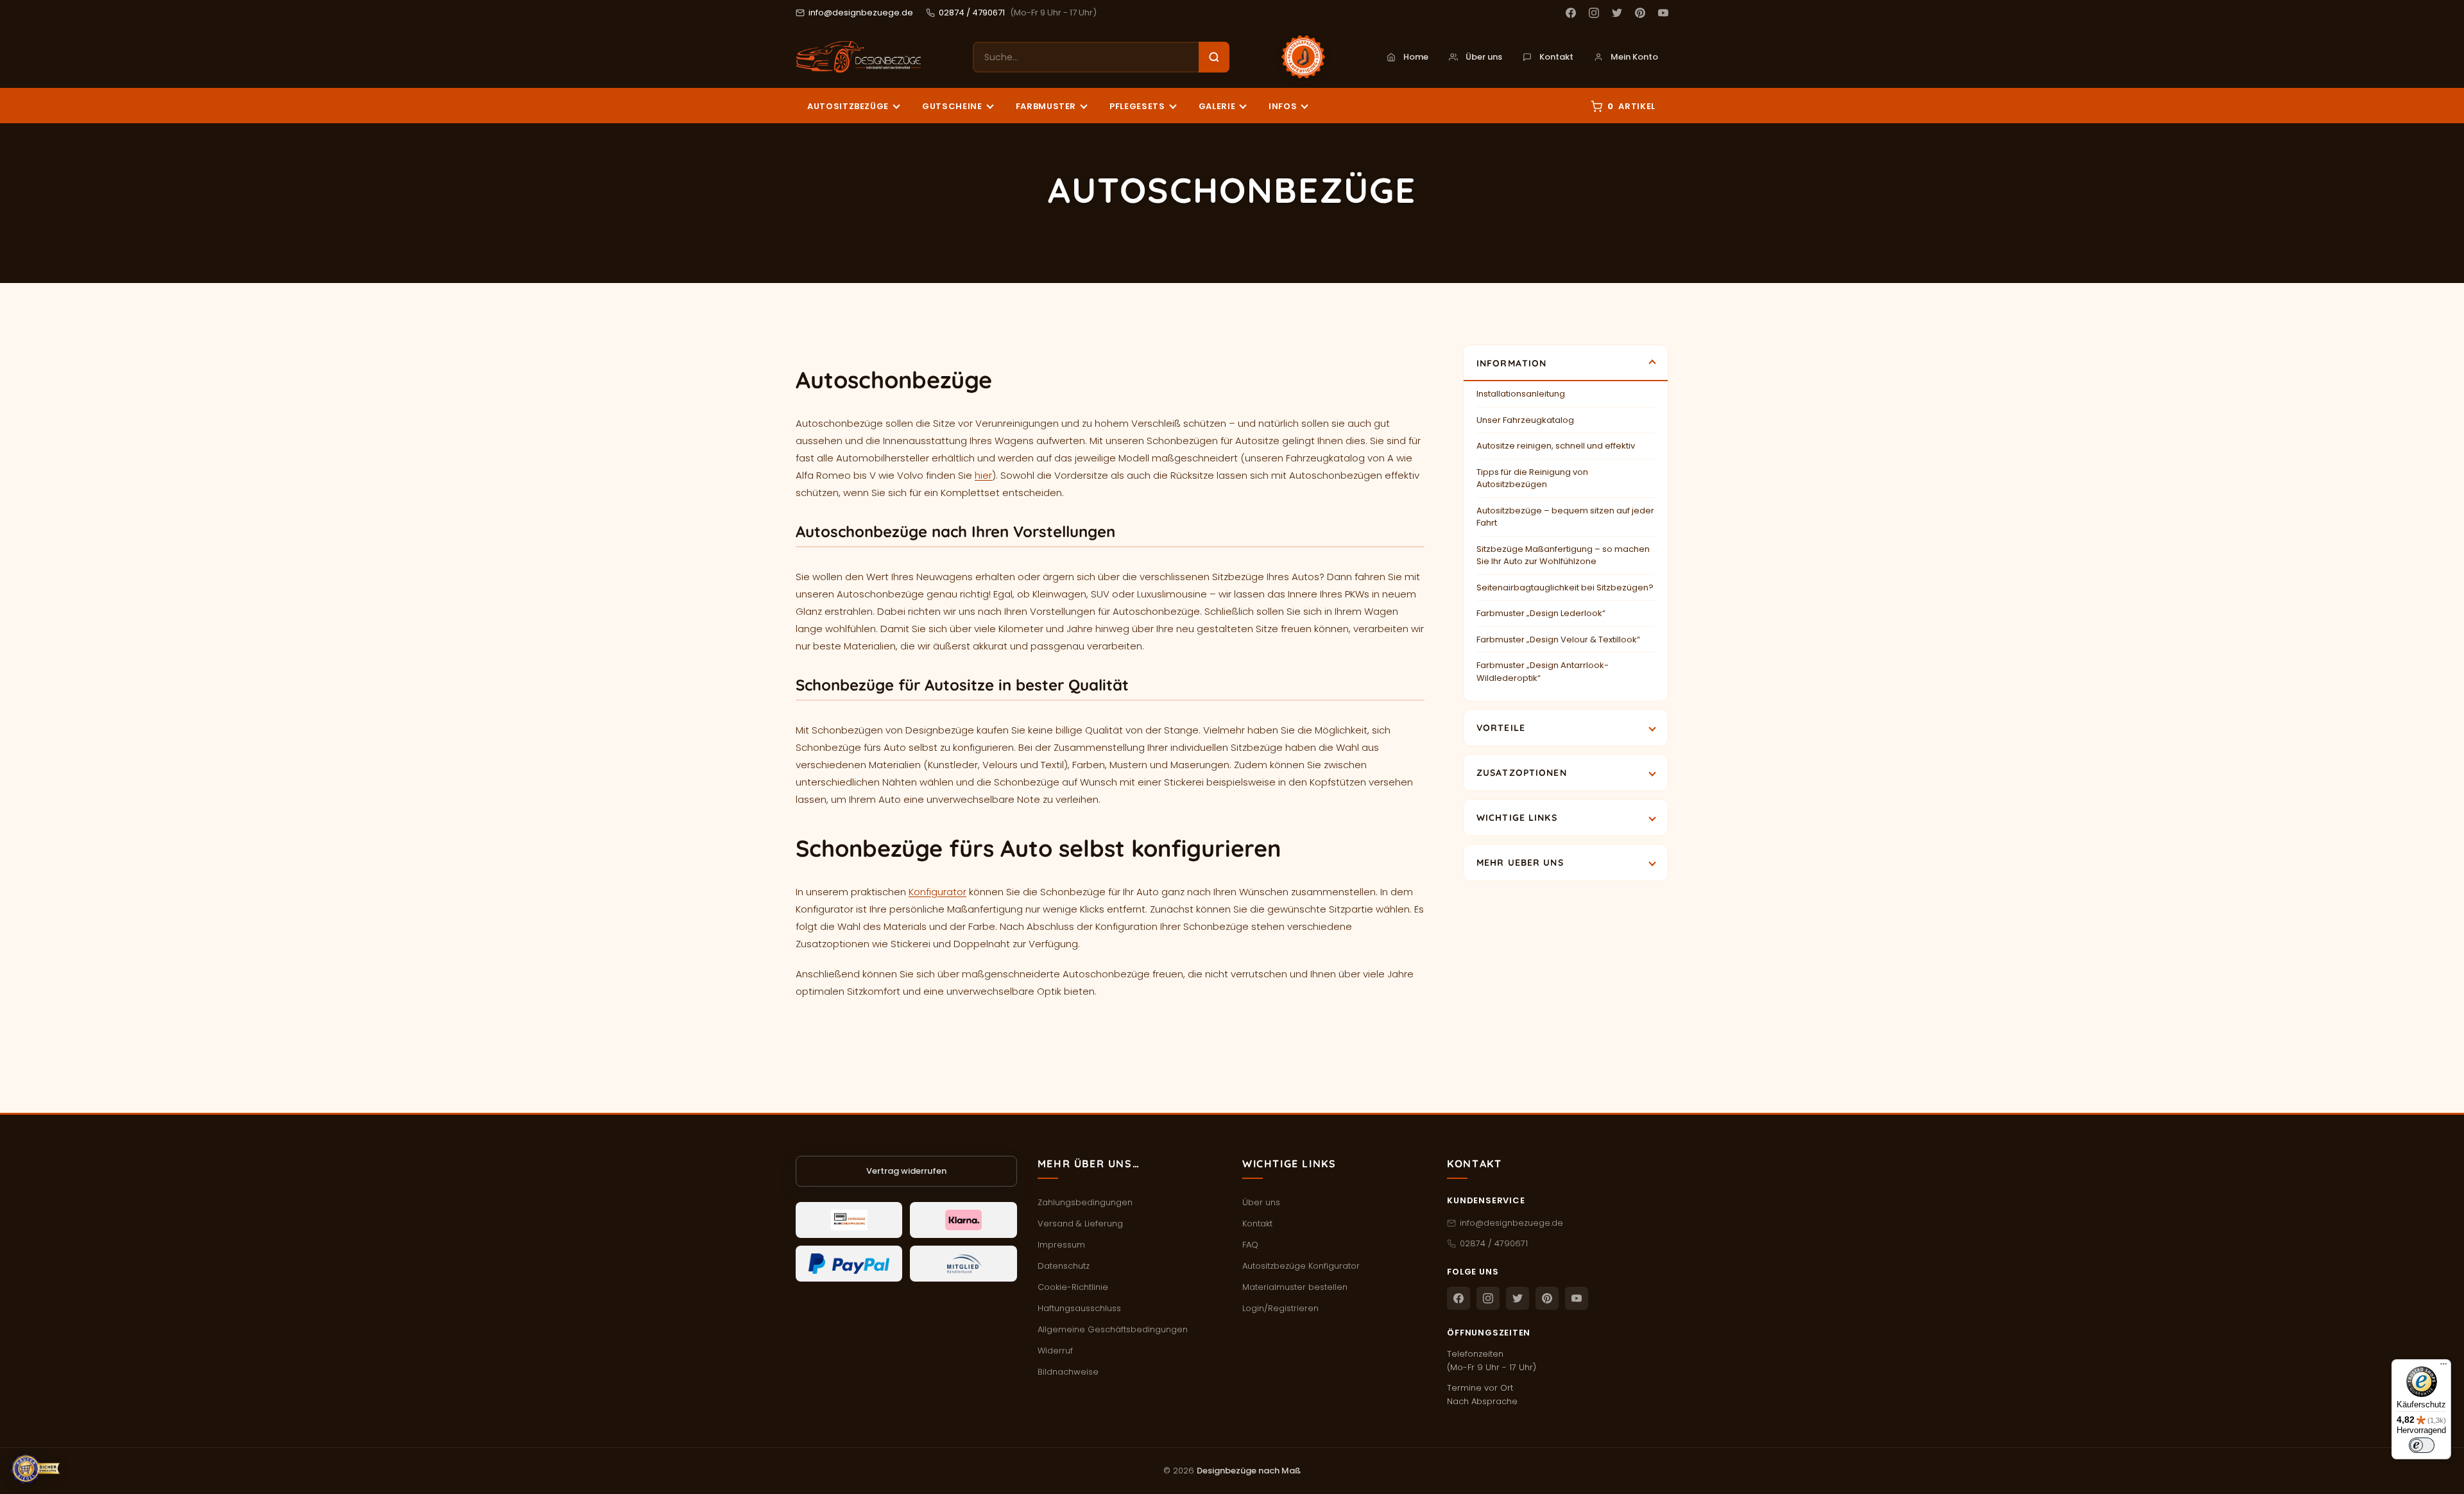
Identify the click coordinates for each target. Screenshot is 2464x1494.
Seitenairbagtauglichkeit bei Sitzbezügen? (1565, 588)
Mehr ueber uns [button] (1520, 863)
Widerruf (1055, 1351)
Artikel (1631, 106)
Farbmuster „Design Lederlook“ (1541, 613)
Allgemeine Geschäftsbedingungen (1113, 1329)
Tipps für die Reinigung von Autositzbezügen (1532, 478)
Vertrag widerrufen (906, 1171)
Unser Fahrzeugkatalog (1525, 420)
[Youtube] (1663, 13)
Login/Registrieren (1280, 1308)
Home (1416, 57)
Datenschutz (1064, 1266)
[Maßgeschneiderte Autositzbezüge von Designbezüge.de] (858, 57)
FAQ (1250, 1245)
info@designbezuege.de (861, 13)
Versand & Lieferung (1080, 1224)
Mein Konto (1634, 57)
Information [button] (1511, 363)
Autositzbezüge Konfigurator (1301, 1266)
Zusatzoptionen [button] (1522, 773)
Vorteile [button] (1501, 728)
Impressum (1061, 1245)
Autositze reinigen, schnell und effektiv (1556, 446)
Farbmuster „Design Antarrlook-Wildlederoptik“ (1543, 672)
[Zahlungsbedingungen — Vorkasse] (849, 1220)
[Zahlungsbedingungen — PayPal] (849, 1264)
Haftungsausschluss (1079, 1308)
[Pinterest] (1640, 13)
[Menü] (2443, 1367)
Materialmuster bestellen (1295, 1287)
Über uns (1484, 57)
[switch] (2422, 1445)
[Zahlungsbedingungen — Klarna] (963, 1220)
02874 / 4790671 (972, 13)
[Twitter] (1617, 13)
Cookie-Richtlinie (1073, 1287)
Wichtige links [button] (1517, 818)
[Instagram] (1594, 13)
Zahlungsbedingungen (1085, 1202)
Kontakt (1556, 57)
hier (983, 475)
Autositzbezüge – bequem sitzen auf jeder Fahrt (1565, 517)
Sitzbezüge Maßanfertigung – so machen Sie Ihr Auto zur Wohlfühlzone (1563, 555)
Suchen (1214, 57)
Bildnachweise (1068, 1372)
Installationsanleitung (1521, 394)
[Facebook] (1571, 13)
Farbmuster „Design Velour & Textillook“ (1558, 640)
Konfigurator (937, 892)
